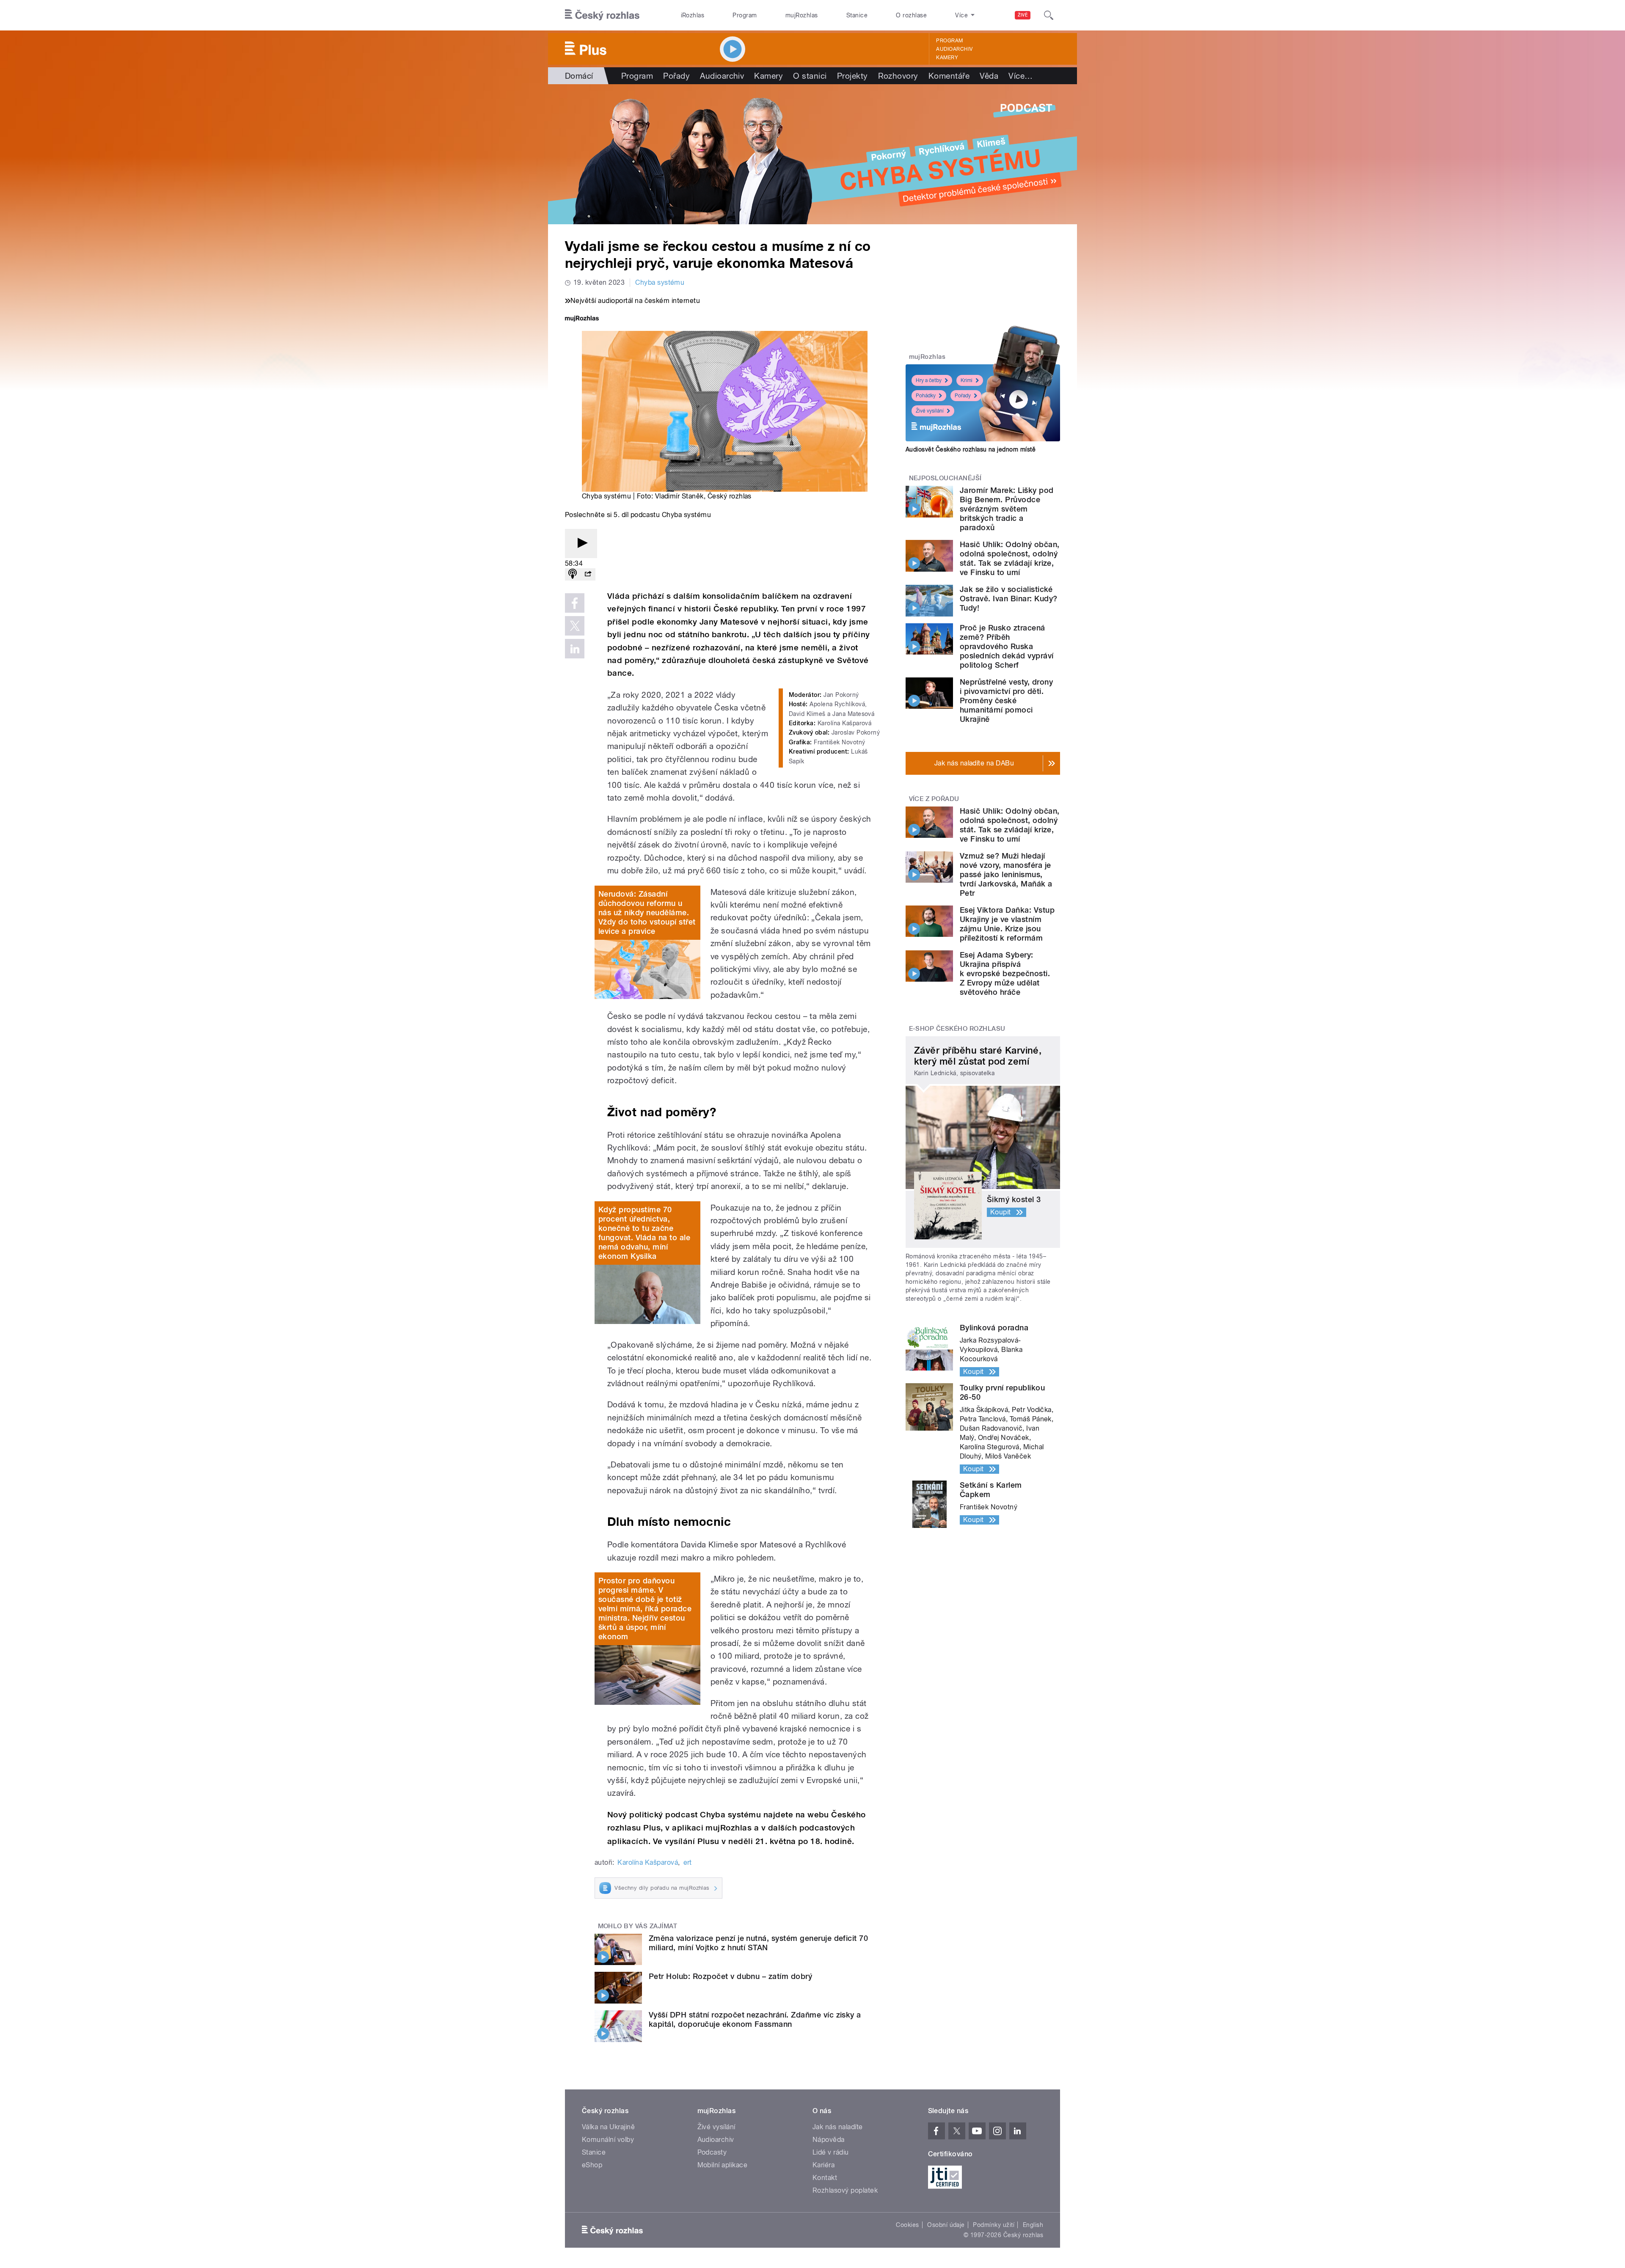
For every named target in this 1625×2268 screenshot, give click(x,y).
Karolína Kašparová (648, 1862)
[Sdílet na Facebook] (575, 603)
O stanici (810, 76)
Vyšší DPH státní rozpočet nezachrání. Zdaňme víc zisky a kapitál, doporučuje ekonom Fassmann (755, 2019)
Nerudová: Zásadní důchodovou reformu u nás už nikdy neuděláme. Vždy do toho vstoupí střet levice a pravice (647, 912)
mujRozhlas (802, 15)
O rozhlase (911, 15)
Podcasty (712, 2152)
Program (745, 15)
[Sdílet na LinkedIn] (575, 649)
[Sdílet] (588, 574)
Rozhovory (898, 76)
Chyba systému (660, 282)
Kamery (947, 58)
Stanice (857, 15)
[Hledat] (1049, 15)
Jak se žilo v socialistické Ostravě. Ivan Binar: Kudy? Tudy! (1008, 599)
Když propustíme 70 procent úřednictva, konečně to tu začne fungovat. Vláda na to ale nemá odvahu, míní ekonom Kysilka (644, 1233)
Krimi (967, 380)
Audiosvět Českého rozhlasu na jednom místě (971, 449)
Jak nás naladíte (838, 2127)
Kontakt (825, 2178)
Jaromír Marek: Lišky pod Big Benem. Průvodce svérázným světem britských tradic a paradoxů (1007, 509)
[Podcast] (573, 574)
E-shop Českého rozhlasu (957, 1029)
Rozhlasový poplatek (845, 2190)
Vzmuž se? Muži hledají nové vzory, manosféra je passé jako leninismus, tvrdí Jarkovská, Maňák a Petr (1006, 874)
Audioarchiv (954, 49)
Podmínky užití (994, 2225)
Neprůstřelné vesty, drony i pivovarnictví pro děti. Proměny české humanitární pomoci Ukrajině (1006, 700)
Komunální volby (608, 2140)
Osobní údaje (946, 2225)
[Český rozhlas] (602, 15)
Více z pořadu (934, 799)
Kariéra (824, 2165)
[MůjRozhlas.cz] (582, 319)
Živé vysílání (930, 411)
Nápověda (829, 2140)
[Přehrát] (581, 544)
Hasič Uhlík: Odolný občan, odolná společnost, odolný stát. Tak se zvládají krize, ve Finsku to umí (1009, 558)
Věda (989, 76)
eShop (592, 2165)
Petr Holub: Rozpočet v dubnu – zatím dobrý (730, 1976)
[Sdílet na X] (575, 626)
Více (1020, 76)
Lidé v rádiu (831, 2152)
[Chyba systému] (812, 154)
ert (688, 1862)
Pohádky (926, 396)
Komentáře (949, 76)
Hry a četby (929, 380)
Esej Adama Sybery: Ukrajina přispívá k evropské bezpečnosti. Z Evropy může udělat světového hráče (1005, 973)
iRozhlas (693, 15)
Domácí (579, 76)
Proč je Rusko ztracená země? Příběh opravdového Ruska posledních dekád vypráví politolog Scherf (1007, 646)
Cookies (907, 2225)
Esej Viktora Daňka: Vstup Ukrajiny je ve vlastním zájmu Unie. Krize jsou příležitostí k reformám (1007, 924)
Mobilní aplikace (723, 2165)
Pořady (676, 76)
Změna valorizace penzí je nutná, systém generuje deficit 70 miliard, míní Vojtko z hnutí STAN (758, 1943)
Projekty (852, 76)
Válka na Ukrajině (608, 2127)
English (1033, 2225)
